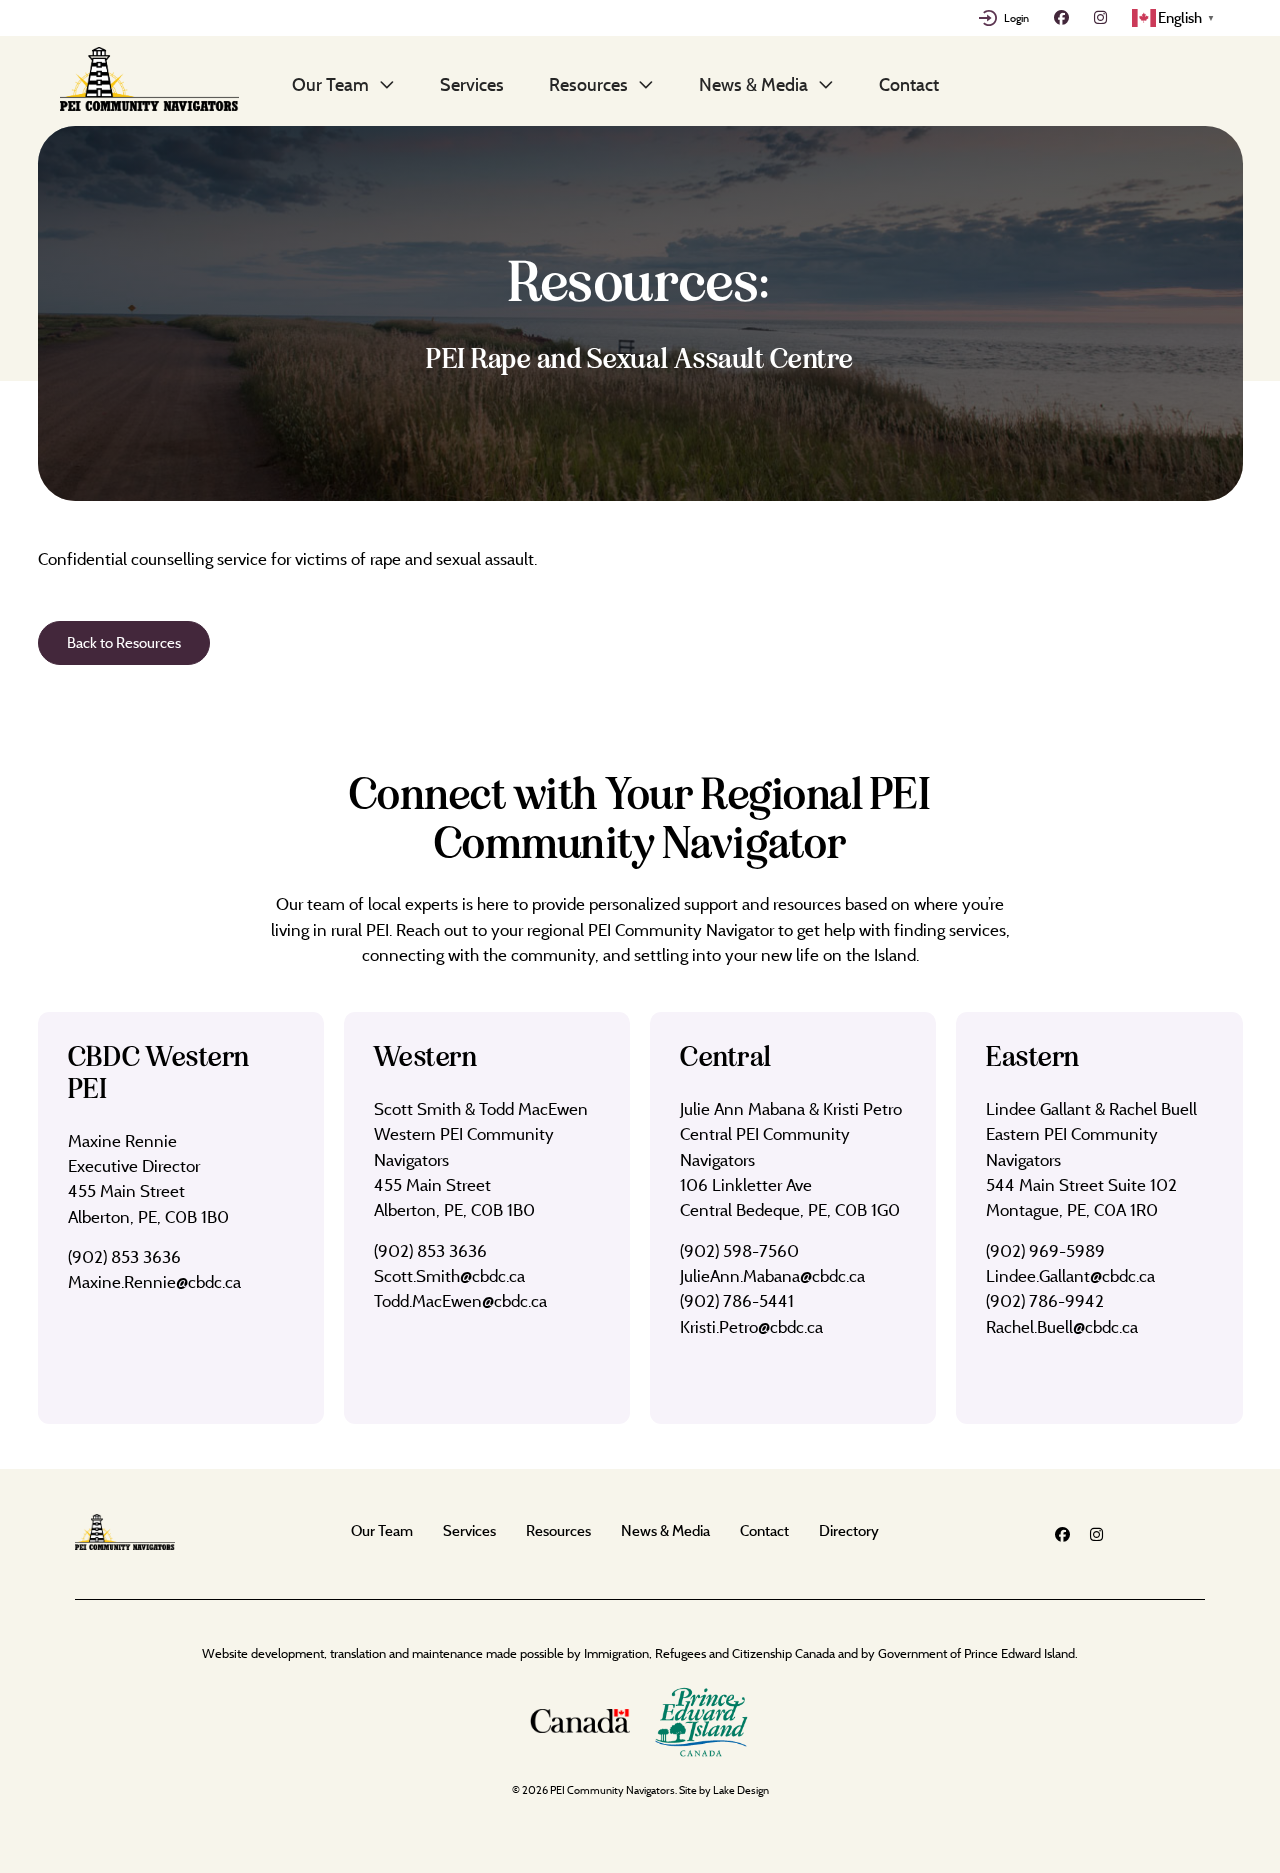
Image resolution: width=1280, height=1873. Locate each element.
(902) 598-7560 (739, 1250)
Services (472, 84)
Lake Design (741, 1790)
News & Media (753, 84)
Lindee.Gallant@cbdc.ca (1070, 1275)
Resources (588, 84)
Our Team (330, 84)
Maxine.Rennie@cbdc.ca (154, 1281)
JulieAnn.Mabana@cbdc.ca (772, 1275)
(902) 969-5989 (1045, 1250)
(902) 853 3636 (124, 1256)
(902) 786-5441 (737, 1300)
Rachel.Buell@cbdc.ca (1062, 1326)
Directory (849, 1530)
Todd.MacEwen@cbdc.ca (460, 1300)
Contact (909, 84)
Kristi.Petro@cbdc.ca (751, 1326)
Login (1016, 18)
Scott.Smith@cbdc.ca (449, 1275)
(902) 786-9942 (1045, 1300)
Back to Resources (124, 642)
